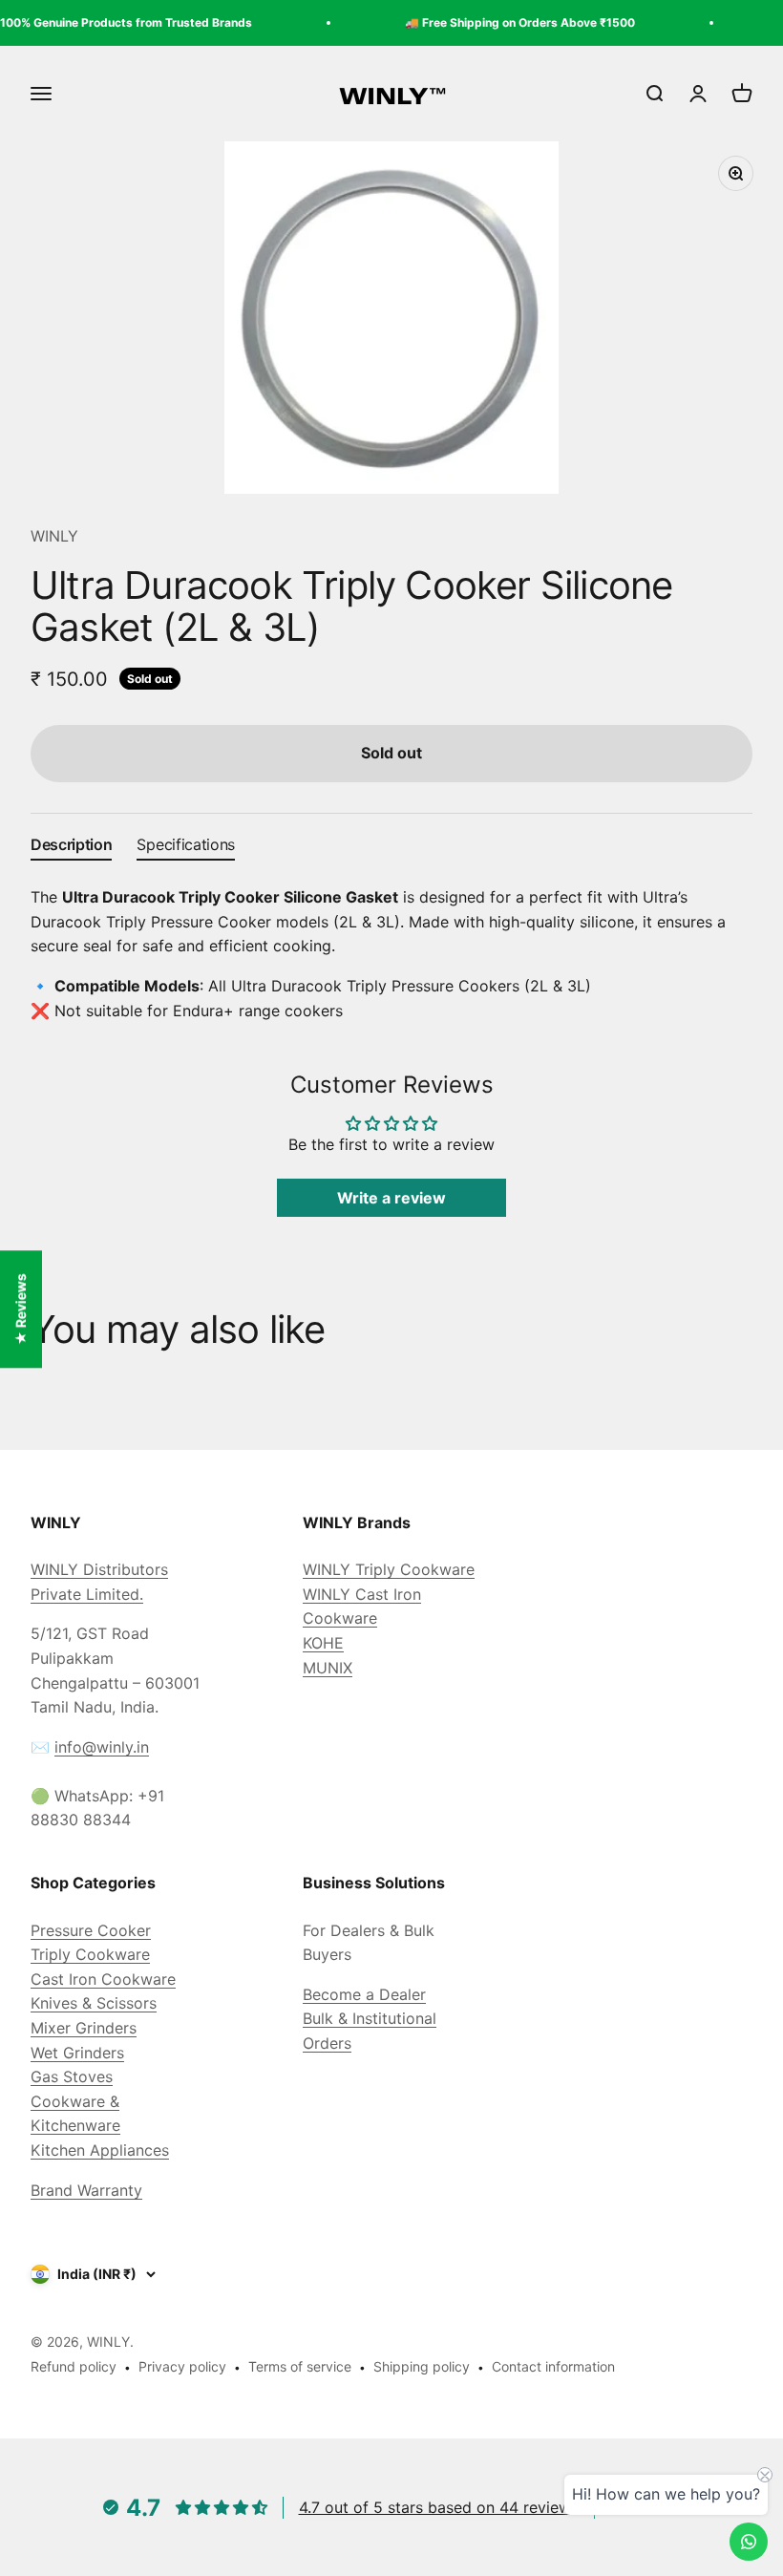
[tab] (71, 849)
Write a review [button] (391, 1198)
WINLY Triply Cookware (389, 1569)
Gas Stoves (72, 2076)
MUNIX (328, 1668)
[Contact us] (749, 2542)
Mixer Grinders (84, 2028)
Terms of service (300, 2366)
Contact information (553, 2366)
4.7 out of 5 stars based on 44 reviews (439, 2507)
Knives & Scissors (94, 2003)
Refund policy (74, 2366)
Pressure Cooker (91, 1930)
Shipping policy (422, 2366)
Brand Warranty (86, 2190)
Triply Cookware (90, 1954)
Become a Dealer (364, 1994)
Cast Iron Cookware (103, 1979)
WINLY (54, 536)
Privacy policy (182, 2366)
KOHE (323, 1643)
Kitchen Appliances (100, 2150)
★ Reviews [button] (21, 1309)
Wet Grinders (77, 2053)
